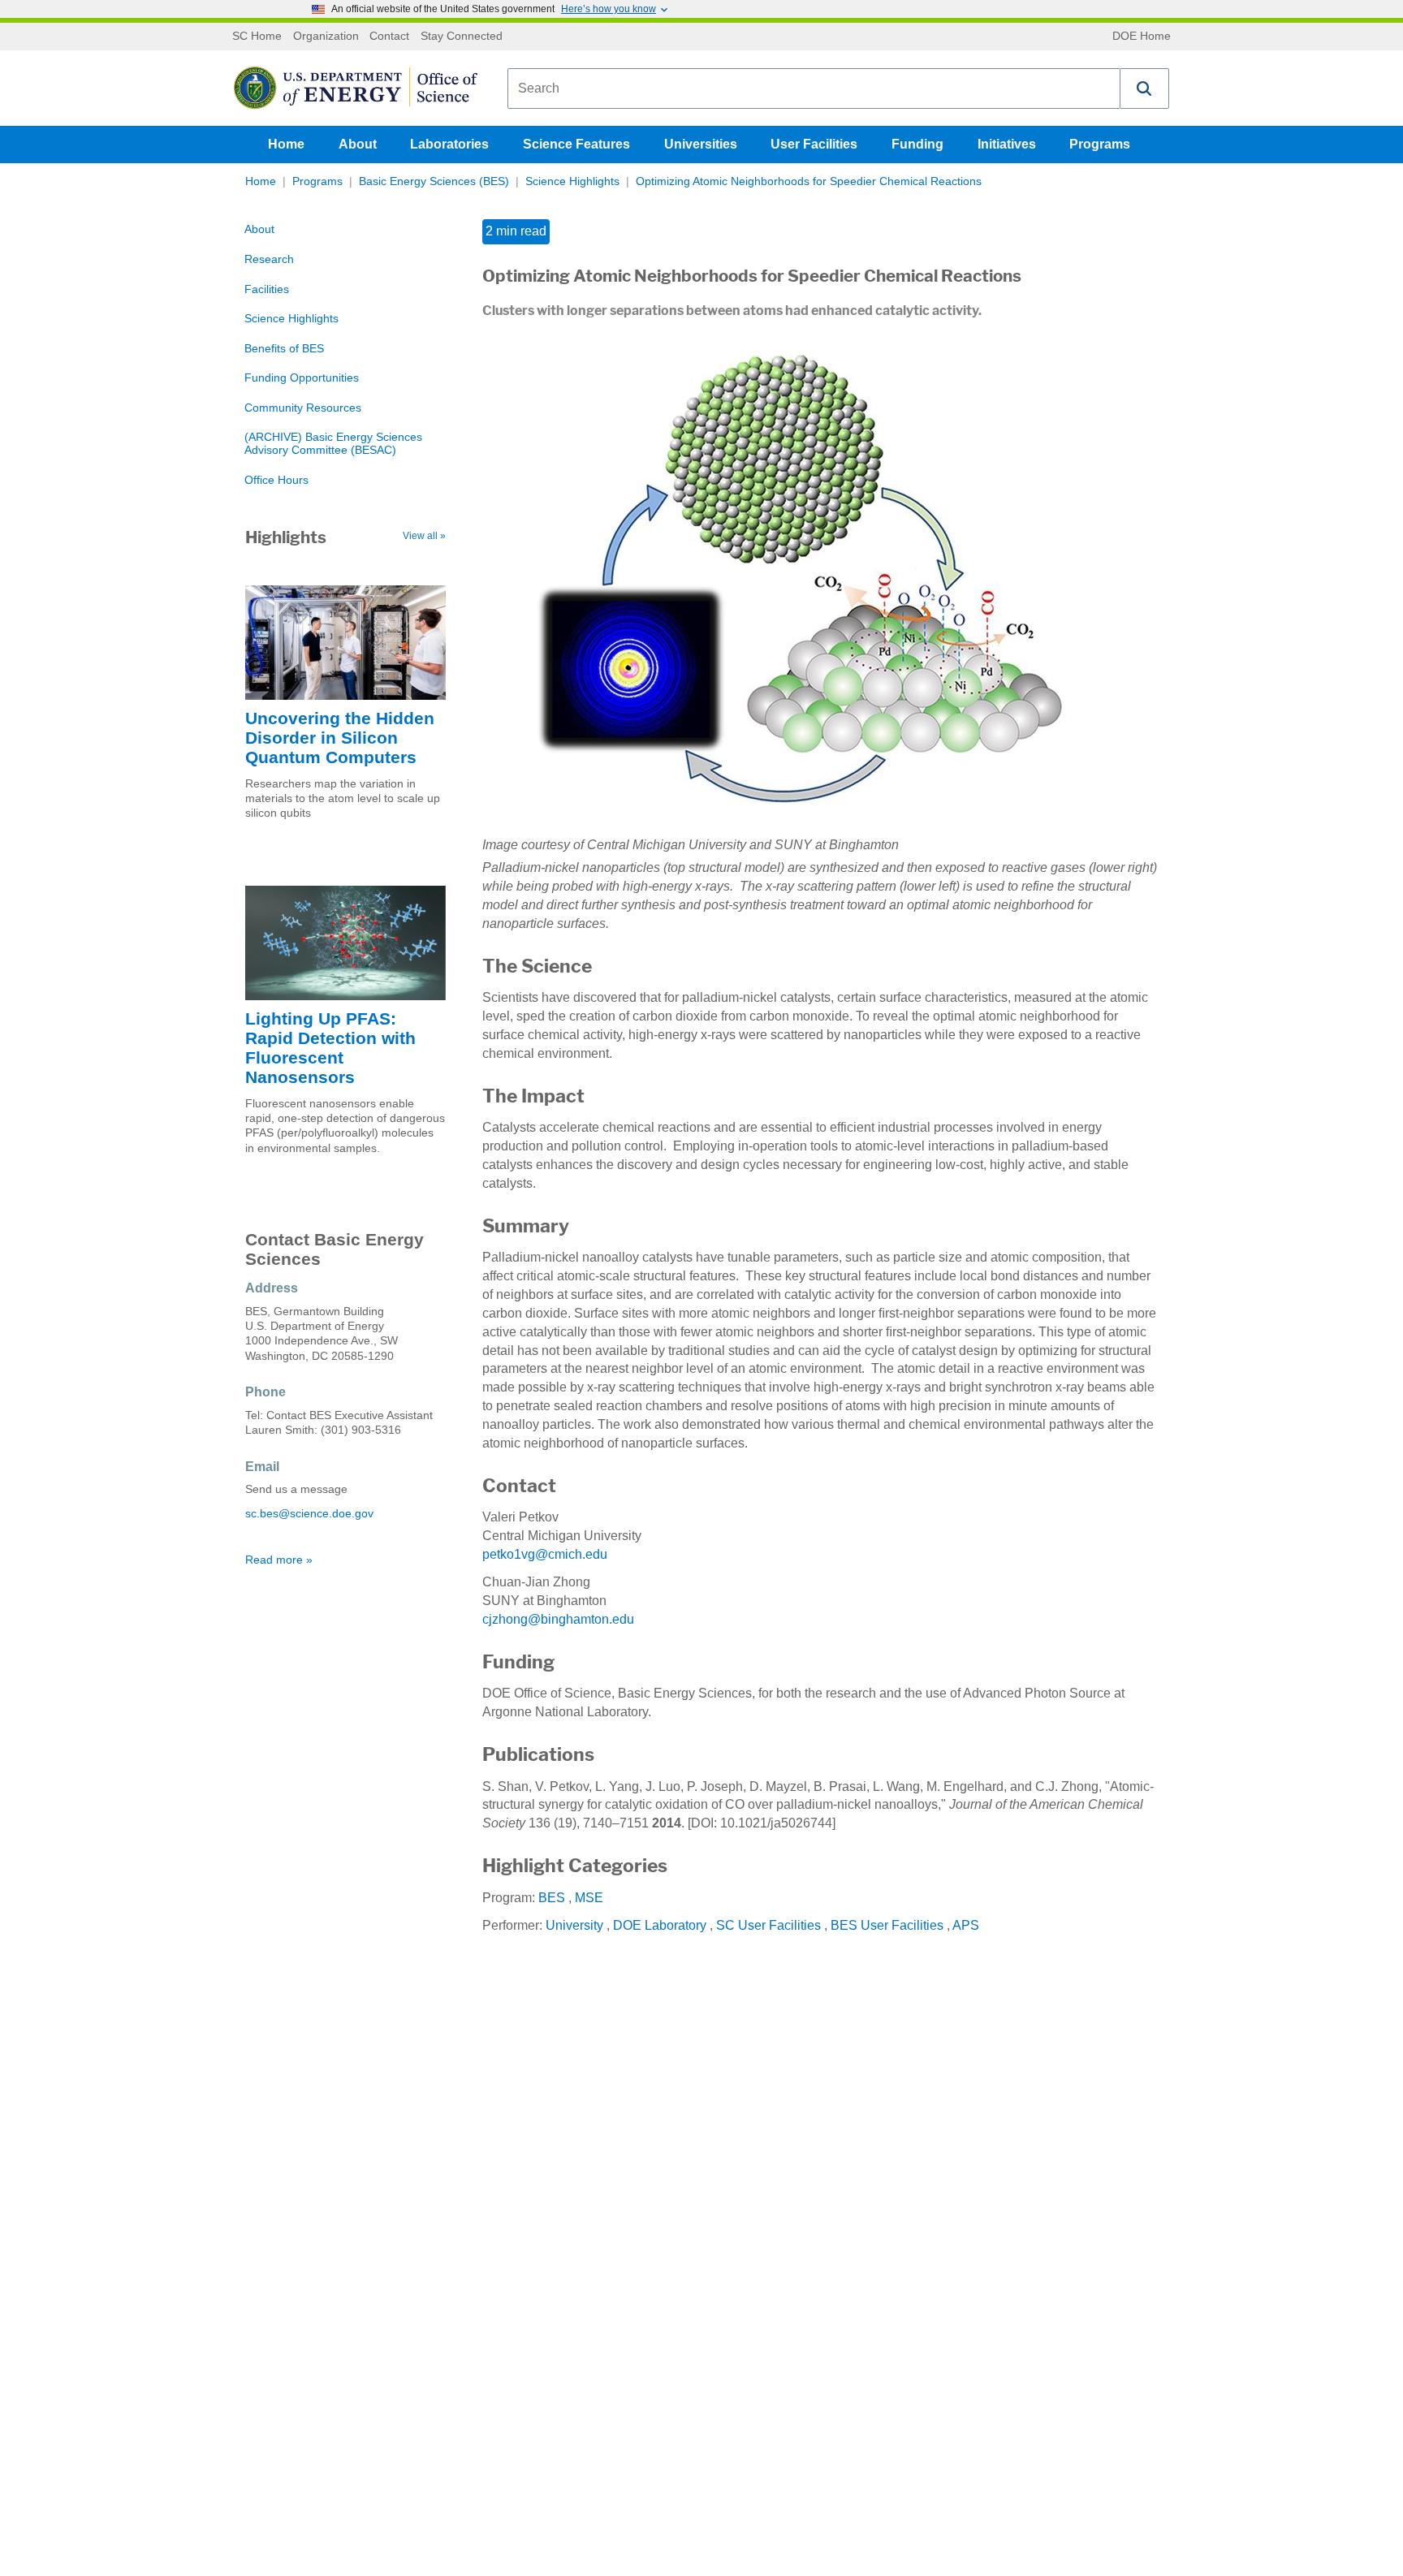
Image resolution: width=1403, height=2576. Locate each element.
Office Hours (276, 480)
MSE (589, 1898)
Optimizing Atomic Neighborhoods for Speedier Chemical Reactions (809, 181)
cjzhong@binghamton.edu (558, 1619)
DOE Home (1142, 37)
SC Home (257, 37)
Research (269, 259)
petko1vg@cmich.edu (545, 1554)
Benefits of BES (284, 349)
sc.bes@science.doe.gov (309, 1514)
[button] (1145, 88)
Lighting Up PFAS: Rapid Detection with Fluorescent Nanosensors (330, 1048)
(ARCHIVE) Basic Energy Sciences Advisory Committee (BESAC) (333, 444)
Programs (1100, 144)
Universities (701, 144)
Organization (326, 37)
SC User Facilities (768, 1925)
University (574, 1925)
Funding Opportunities (302, 378)
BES (552, 1898)
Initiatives (1007, 144)
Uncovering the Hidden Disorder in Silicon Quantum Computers (340, 738)
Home (286, 144)
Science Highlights (572, 181)
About (358, 144)
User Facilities (814, 144)
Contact (389, 37)
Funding (917, 144)
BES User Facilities (887, 1925)
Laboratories (449, 144)
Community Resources (303, 408)
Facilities (267, 289)
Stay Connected (462, 37)
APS (966, 1925)
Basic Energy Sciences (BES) (434, 181)
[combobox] (814, 88)
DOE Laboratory (660, 1925)
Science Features (576, 144)
